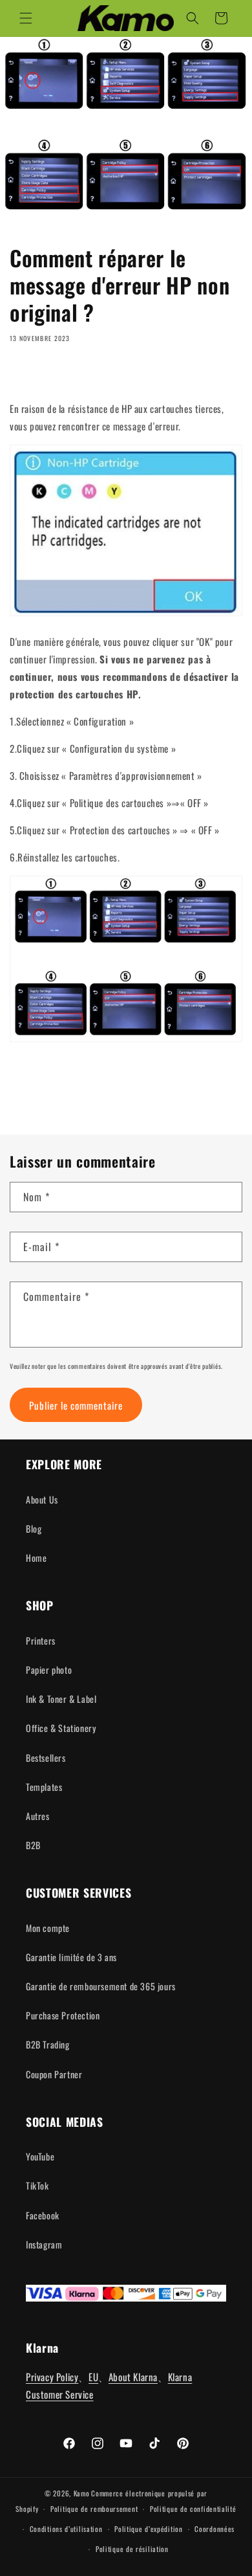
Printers (41, 1640)
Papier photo (49, 1670)
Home (36, 1558)
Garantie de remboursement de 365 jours (101, 1986)
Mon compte (48, 1928)
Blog (34, 1528)
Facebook (43, 2215)
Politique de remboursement (94, 2509)
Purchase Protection (63, 2015)
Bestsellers (46, 1758)
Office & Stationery (61, 1728)
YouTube (40, 2156)
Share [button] (35, 376)
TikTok (37, 2185)
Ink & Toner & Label (61, 1699)
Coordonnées (215, 2529)
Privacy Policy (52, 2377)
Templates (44, 1787)
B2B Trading (48, 2044)
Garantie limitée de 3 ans (71, 1957)
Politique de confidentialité (193, 2509)
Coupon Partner (54, 2074)
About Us (42, 1499)
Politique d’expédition (148, 2529)
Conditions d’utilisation (66, 2529)
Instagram (44, 2244)
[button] (26, 18)
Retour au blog (134, 1092)
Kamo (82, 2493)
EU (93, 2377)
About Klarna (133, 2377)
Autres (38, 1816)
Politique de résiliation (132, 2549)
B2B (33, 1845)
